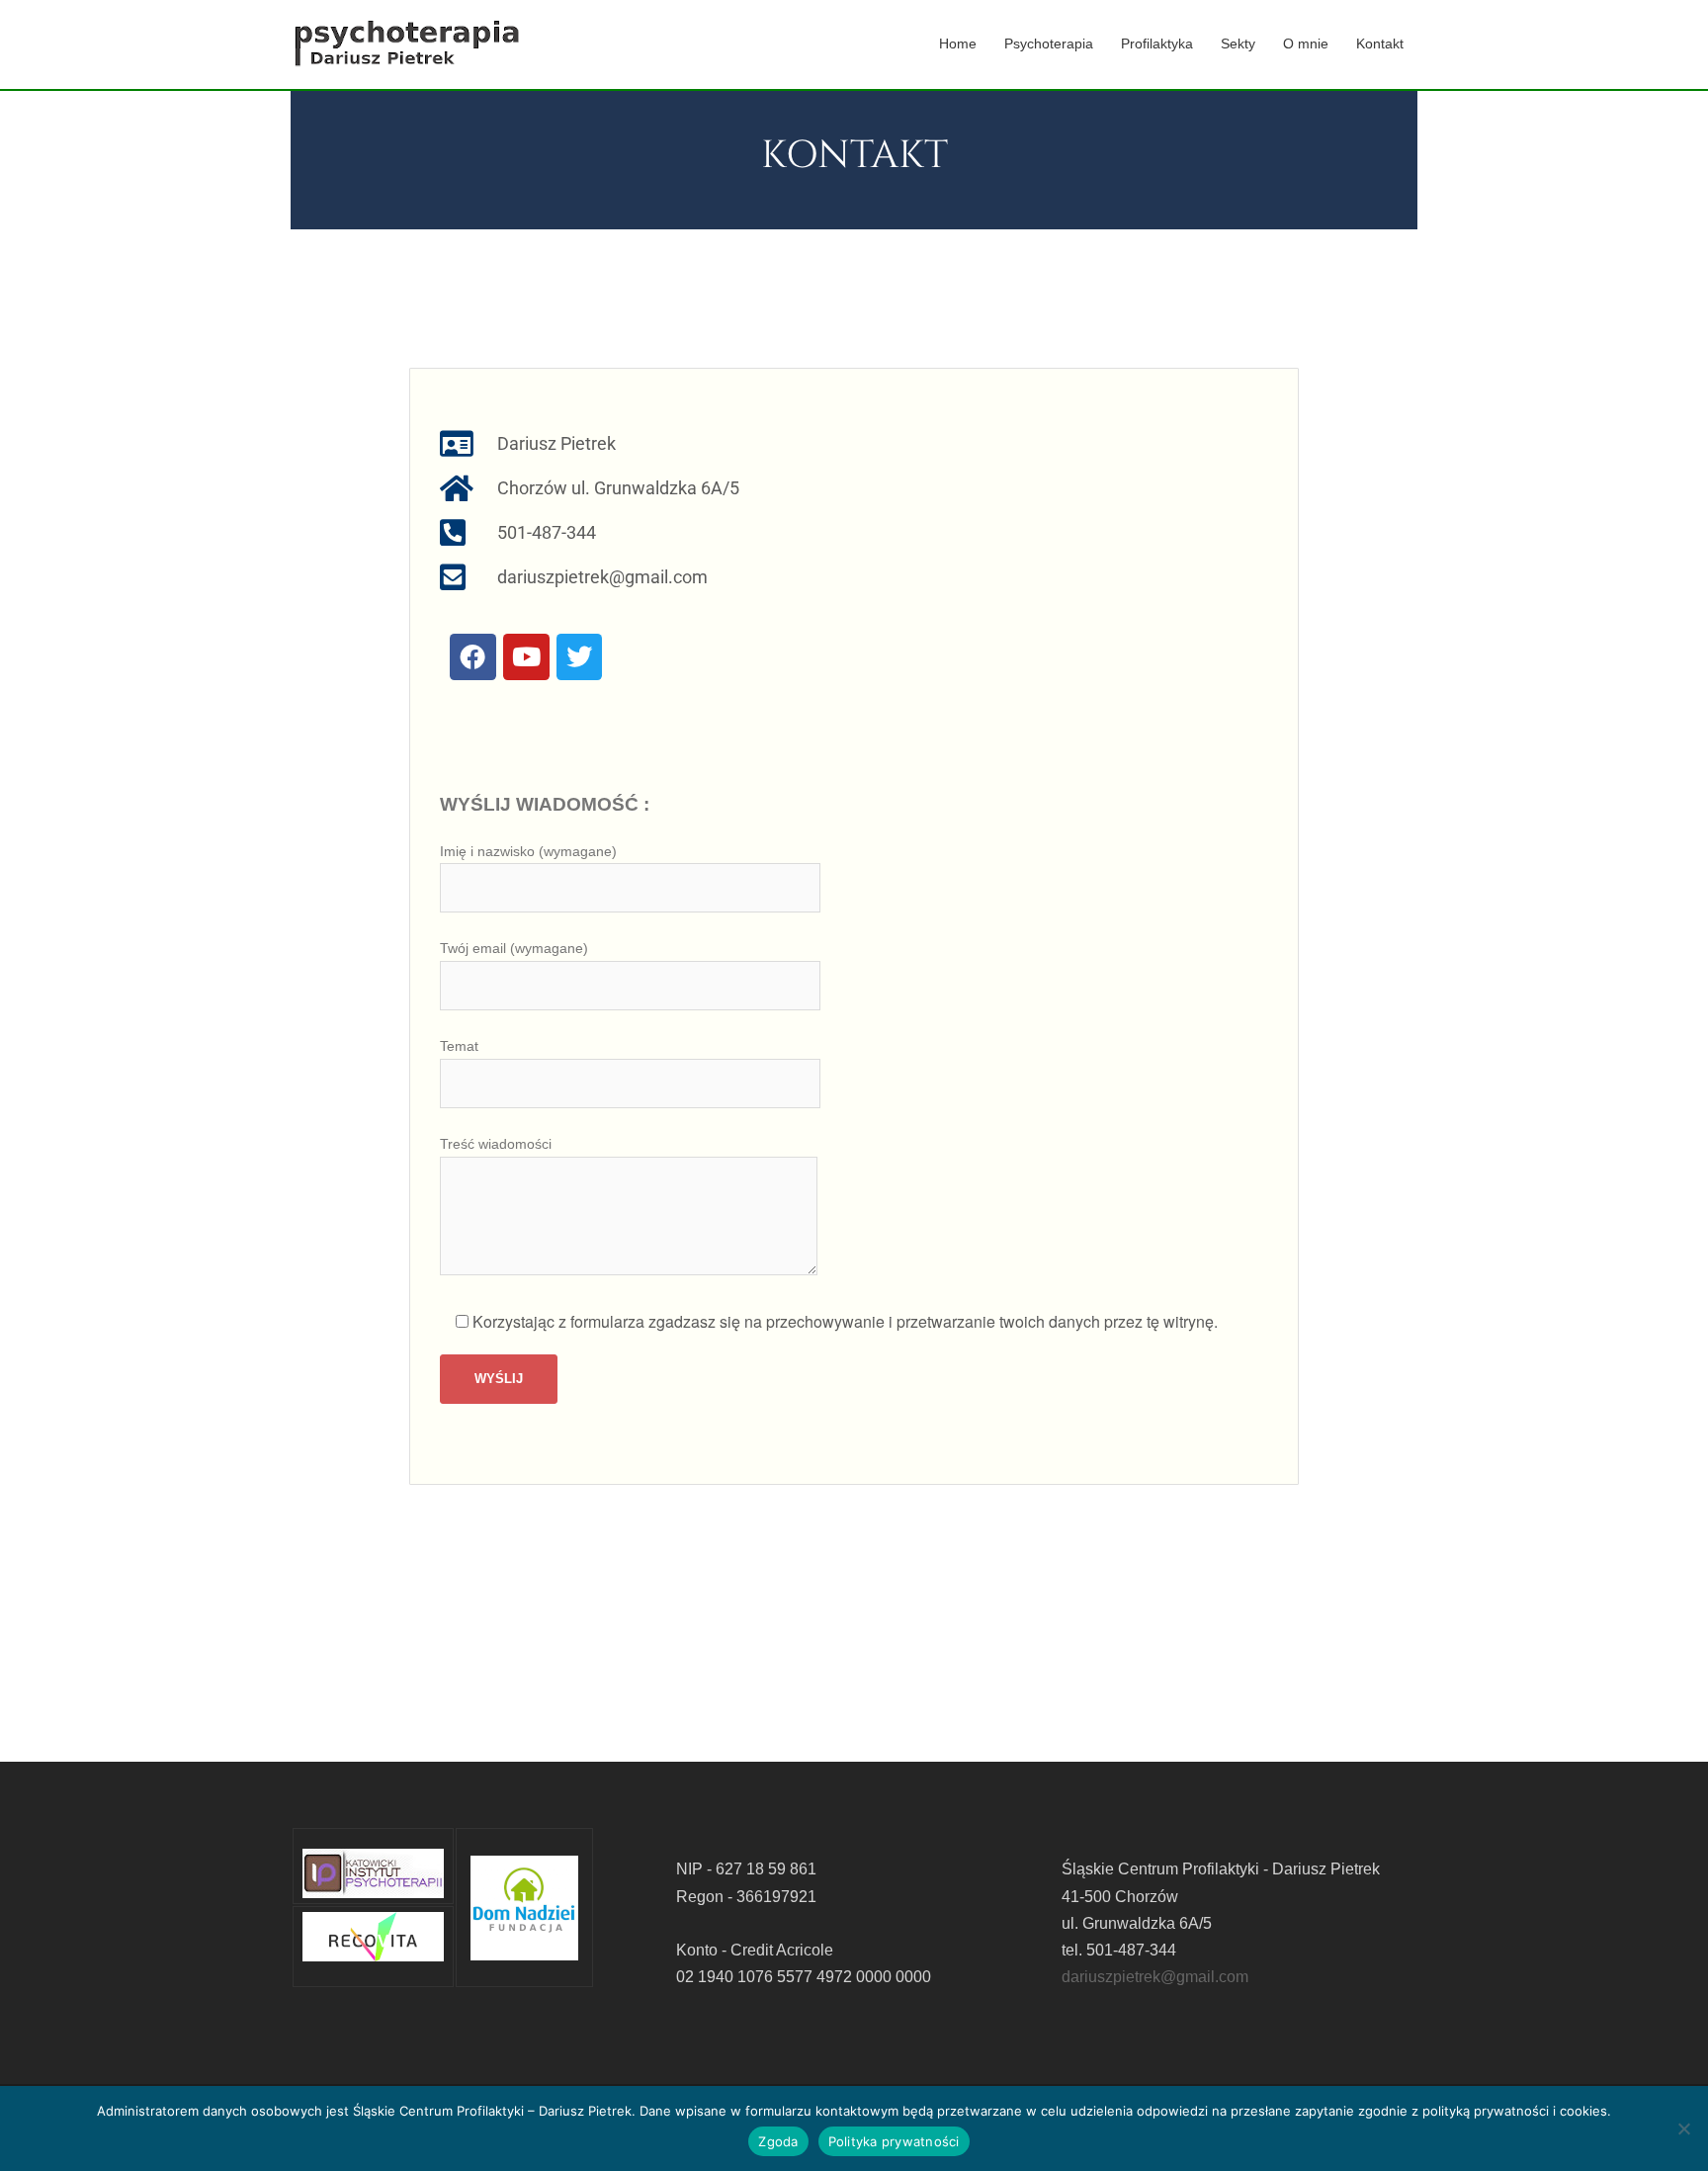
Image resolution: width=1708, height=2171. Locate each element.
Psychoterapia (1049, 43)
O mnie (1306, 43)
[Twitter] (580, 657)
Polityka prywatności (894, 2141)
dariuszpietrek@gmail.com (1155, 1977)
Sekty (1238, 43)
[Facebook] (473, 657)
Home (958, 43)
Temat (459, 1046)
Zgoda (778, 2141)
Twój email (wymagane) (514, 948)
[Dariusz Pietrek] (407, 43)
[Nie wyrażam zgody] (1683, 2128)
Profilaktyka (1157, 43)
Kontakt (1380, 43)
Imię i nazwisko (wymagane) (528, 851)
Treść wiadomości (496, 1144)
